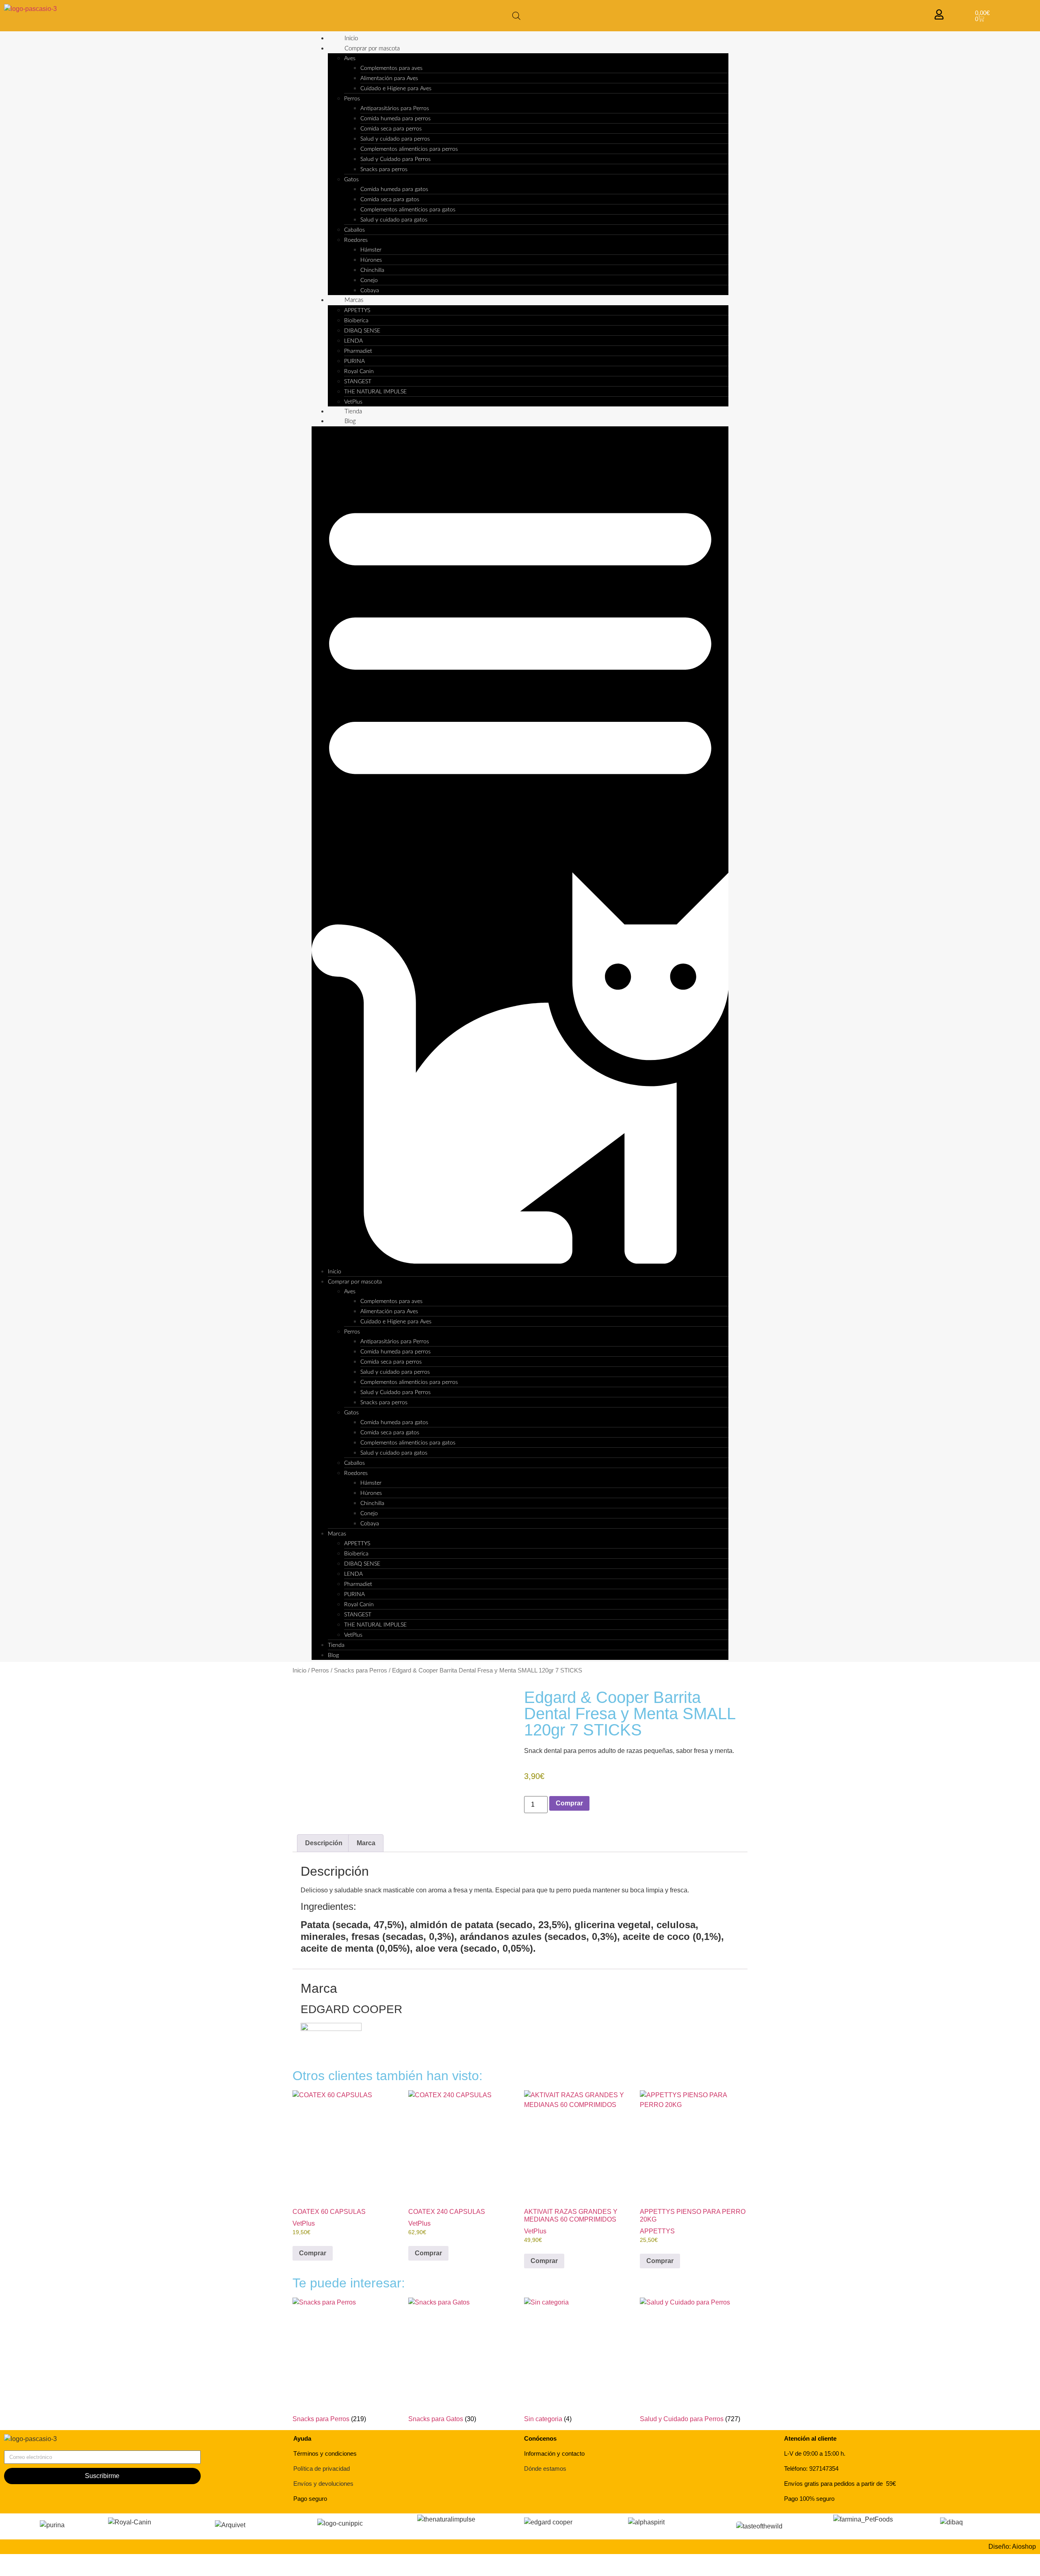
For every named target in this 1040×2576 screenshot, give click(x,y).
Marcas (354, 300)
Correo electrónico (31, 2447)
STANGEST (358, 382)
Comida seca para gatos (390, 200)
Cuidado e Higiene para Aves (396, 89)
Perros (352, 99)
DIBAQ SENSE (362, 331)
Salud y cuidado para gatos (394, 220)
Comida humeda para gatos (394, 189)
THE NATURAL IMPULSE (375, 392)
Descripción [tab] (324, 1843)
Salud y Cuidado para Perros (395, 159)
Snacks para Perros (361, 1670)
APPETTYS (357, 311)
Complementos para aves (391, 68)
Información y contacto (554, 2453)
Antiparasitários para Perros (395, 109)
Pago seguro (310, 2499)
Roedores (356, 240)
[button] (520, 847)
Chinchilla (372, 270)
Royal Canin (359, 371)
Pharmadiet (358, 351)
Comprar (569, 1803)
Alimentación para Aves (389, 78)
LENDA (353, 341)
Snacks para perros (384, 169)
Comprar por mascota (372, 49)
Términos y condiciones (325, 2453)
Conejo (369, 280)
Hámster (371, 250)
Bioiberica (356, 321)
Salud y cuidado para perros (395, 139)
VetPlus (353, 402)
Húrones (371, 260)
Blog (350, 421)
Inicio (351, 38)
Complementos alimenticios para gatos (408, 210)
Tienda (353, 412)
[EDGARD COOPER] (331, 2029)
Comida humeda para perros (395, 119)
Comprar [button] (313, 2253)
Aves (350, 59)
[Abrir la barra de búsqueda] (516, 16)
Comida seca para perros (391, 129)
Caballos (354, 230)
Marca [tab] (366, 1843)
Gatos (351, 180)
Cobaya (370, 291)
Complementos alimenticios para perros (409, 149)
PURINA (354, 361)
